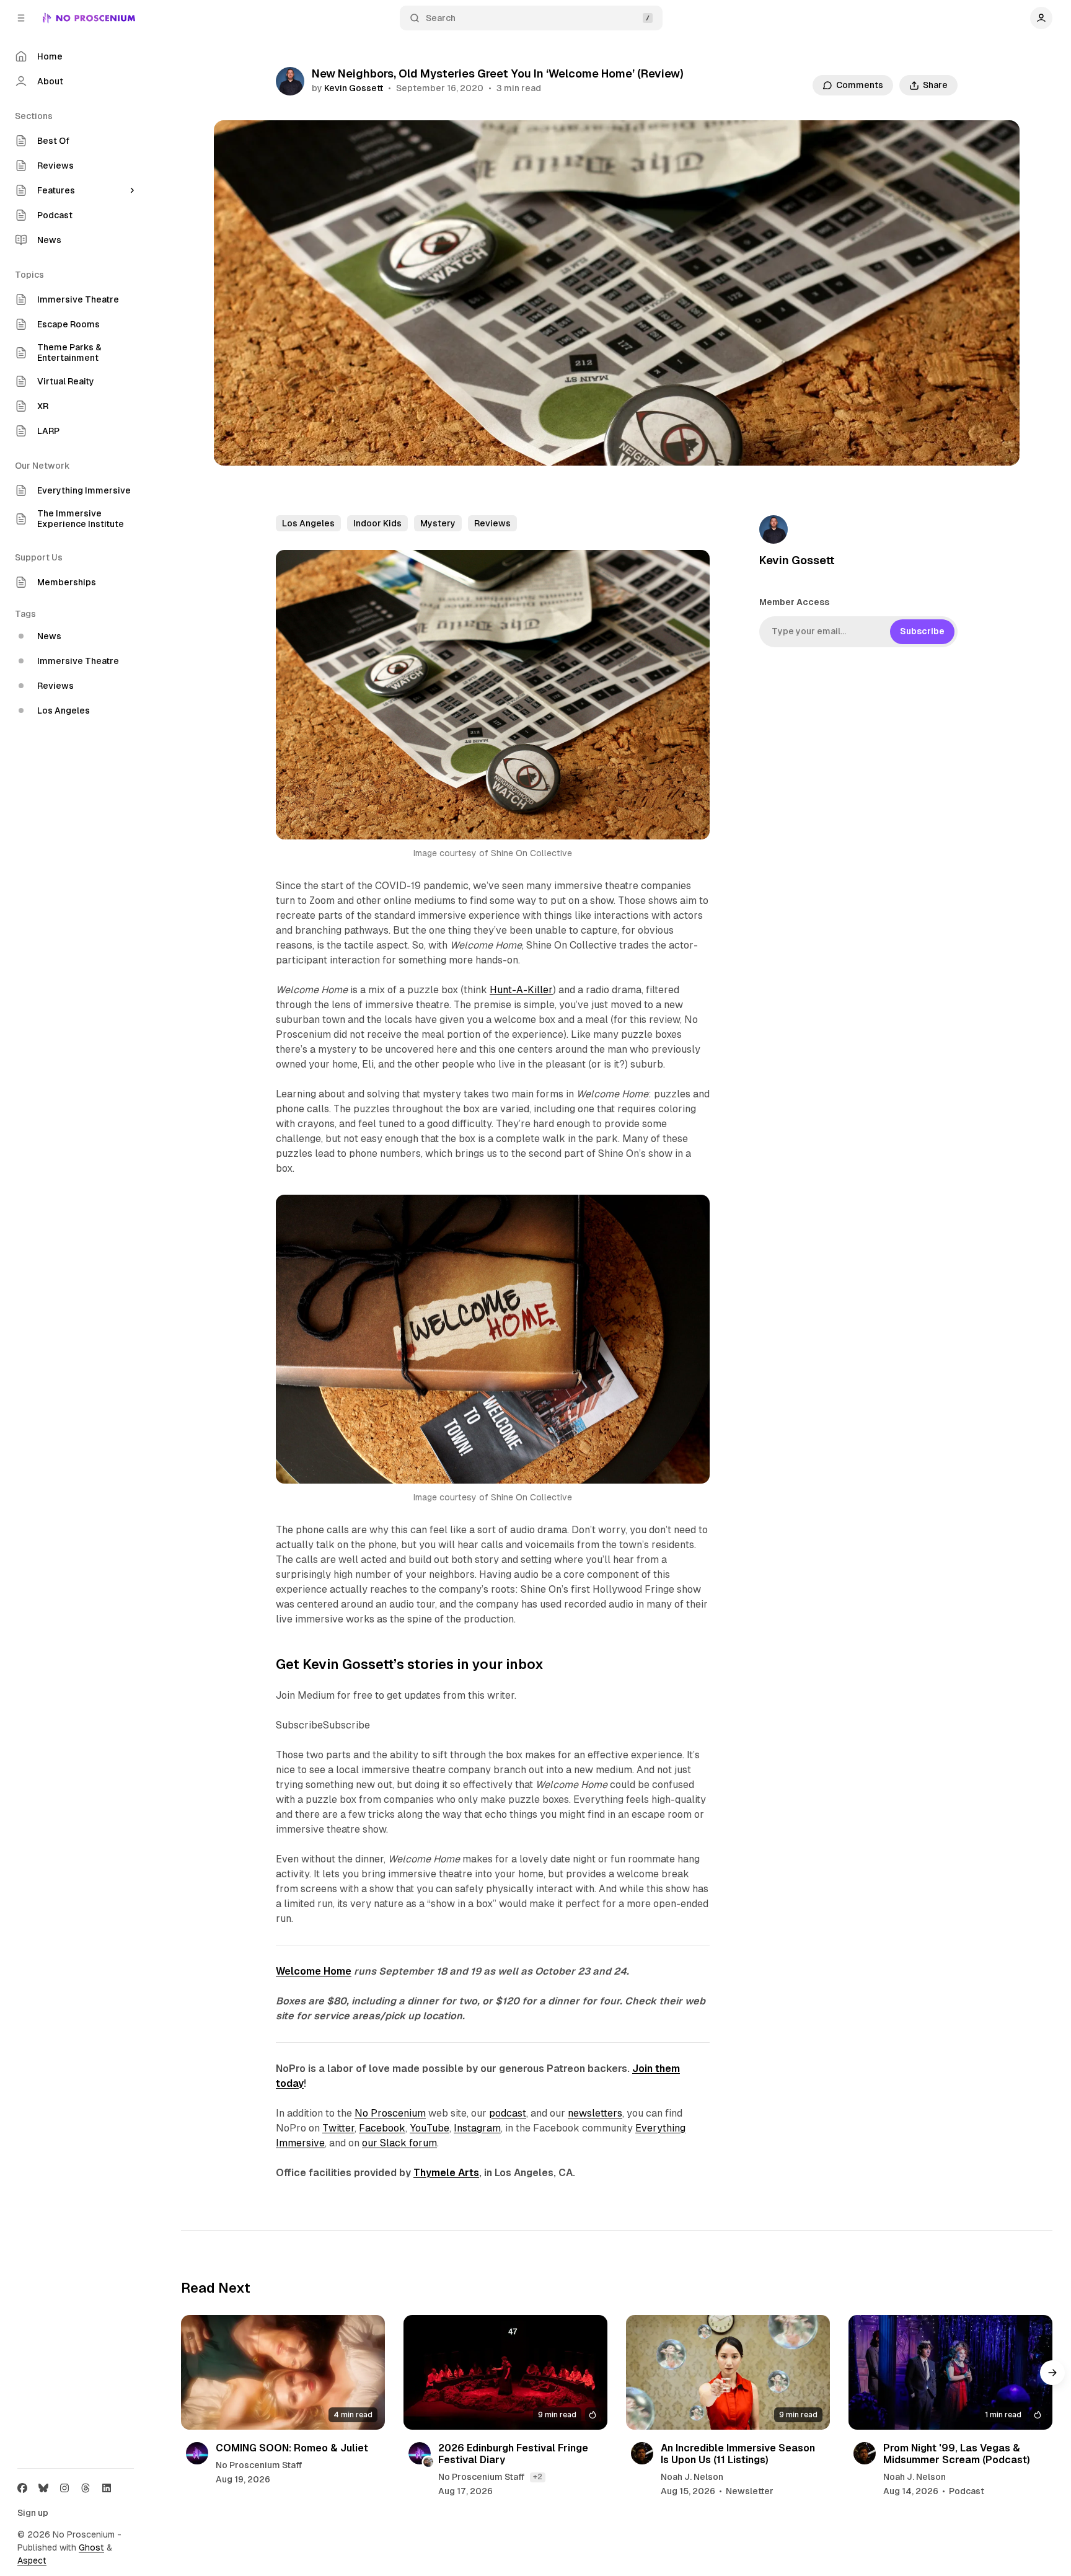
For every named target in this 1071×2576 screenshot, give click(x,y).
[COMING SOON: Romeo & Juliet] (283, 2372)
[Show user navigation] (1041, 18)
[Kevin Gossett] (290, 81)
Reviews (492, 523)
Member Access (794, 602)
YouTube (430, 2128)
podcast (508, 2113)
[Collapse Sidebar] (21, 18)
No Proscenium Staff (259, 2465)
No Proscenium (390, 2113)
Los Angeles (308, 523)
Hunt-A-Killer (521, 990)
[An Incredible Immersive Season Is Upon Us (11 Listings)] (728, 2372)
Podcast (967, 2491)
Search (441, 18)
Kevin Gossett (354, 88)
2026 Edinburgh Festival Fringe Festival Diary (513, 2454)
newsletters (595, 2113)
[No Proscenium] (89, 18)
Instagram (477, 2128)
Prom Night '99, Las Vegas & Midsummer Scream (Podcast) (957, 2454)
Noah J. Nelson (692, 2477)
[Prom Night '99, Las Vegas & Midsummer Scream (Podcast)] (950, 2372)
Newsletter (750, 2491)
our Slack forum (399, 2143)
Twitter (338, 2128)
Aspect (32, 2561)
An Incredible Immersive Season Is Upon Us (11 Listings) (738, 2454)
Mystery (438, 523)
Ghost (91, 2547)
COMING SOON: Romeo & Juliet (292, 2448)
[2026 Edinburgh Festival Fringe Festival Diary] (505, 2372)
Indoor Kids (377, 523)
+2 (538, 2477)
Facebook (382, 2128)
